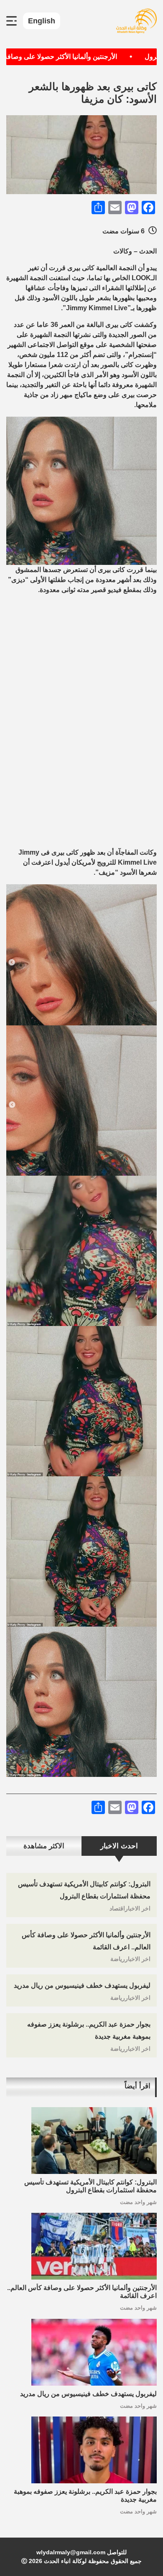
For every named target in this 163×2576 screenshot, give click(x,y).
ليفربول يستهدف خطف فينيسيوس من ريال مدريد (82, 1985)
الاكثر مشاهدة (44, 1846)
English (42, 21)
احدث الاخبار (119, 1846)
